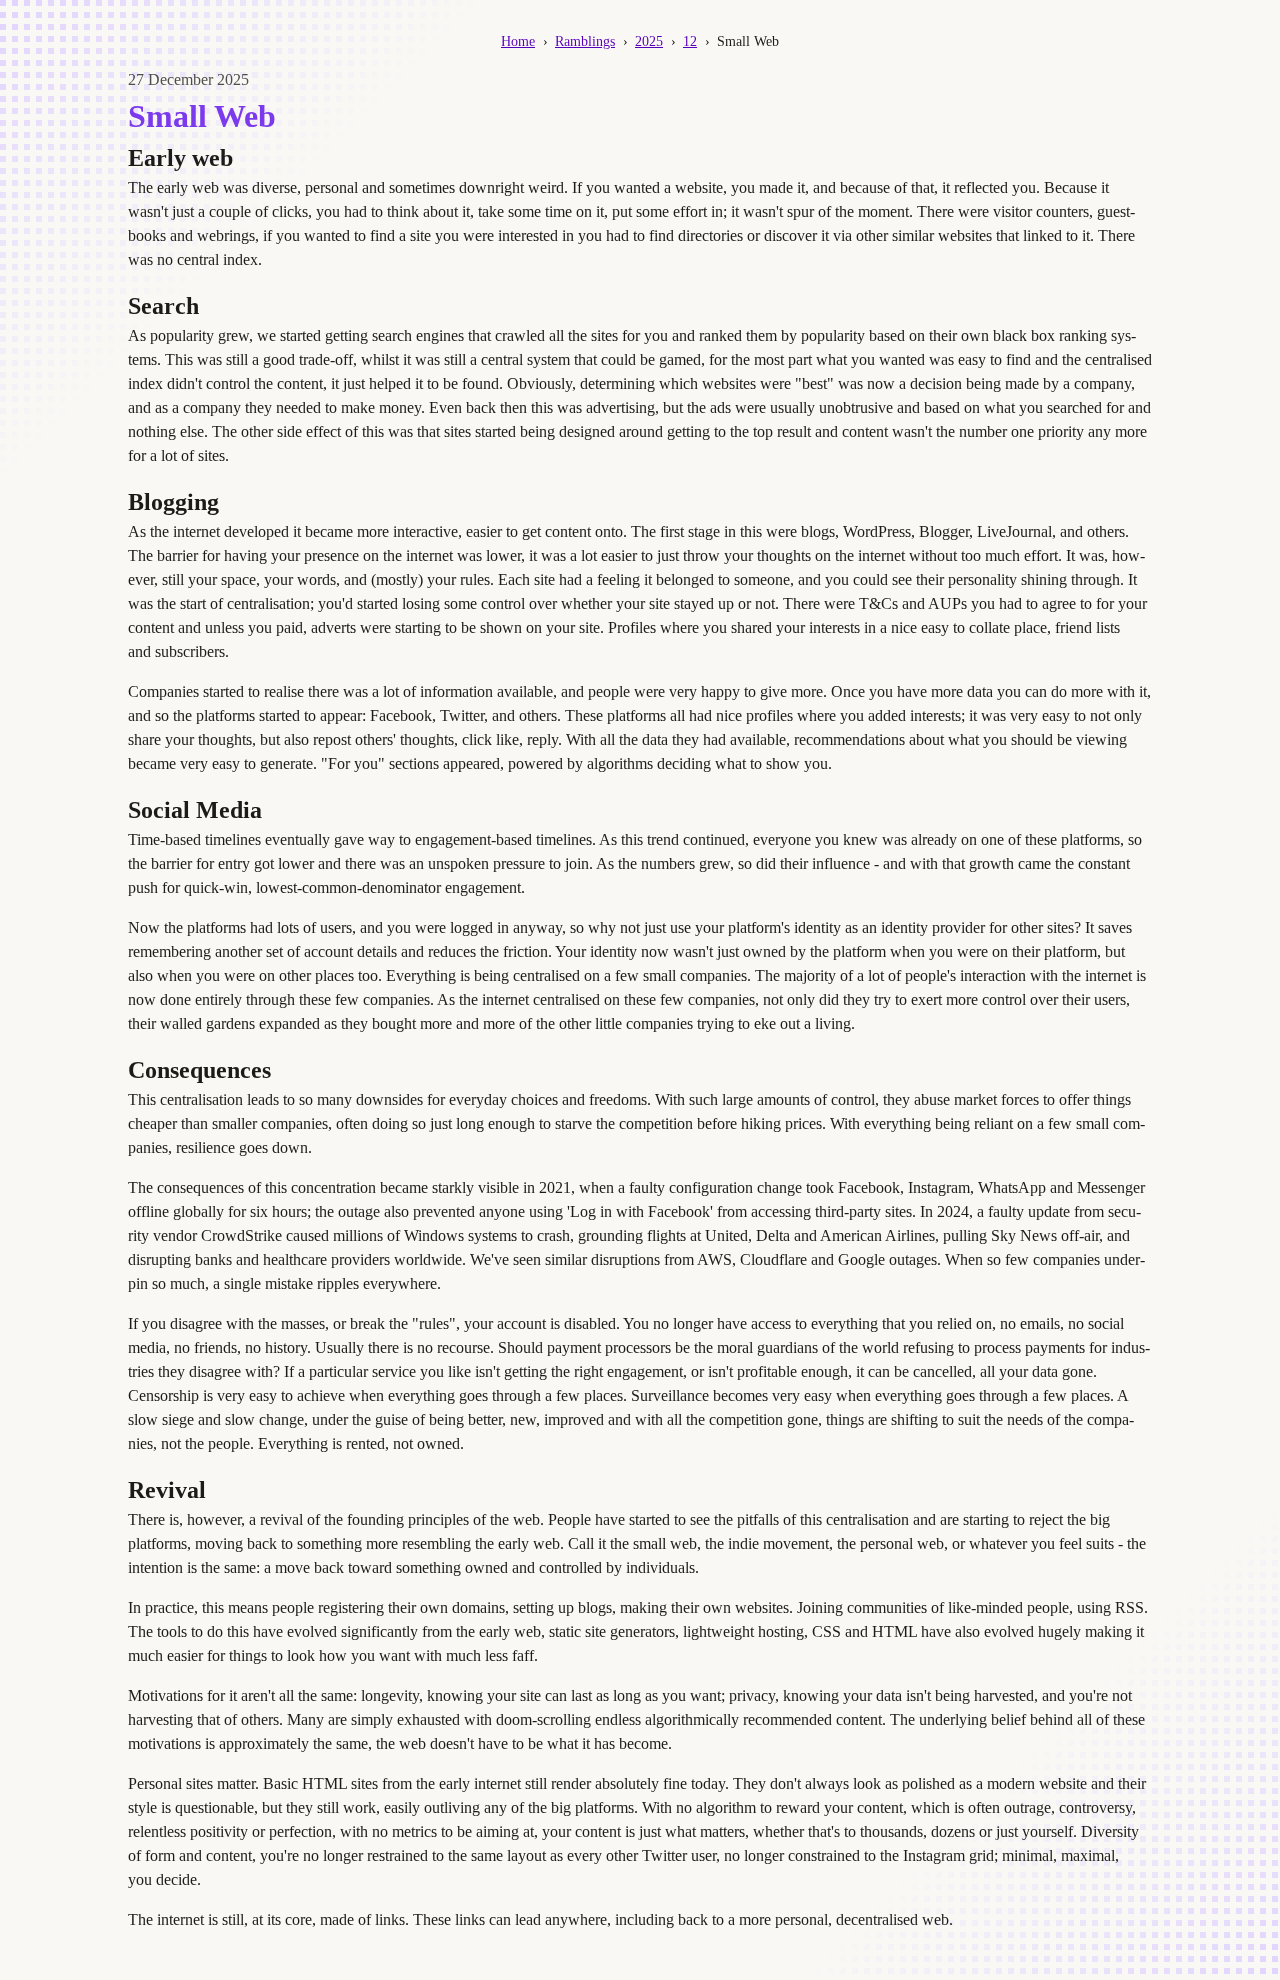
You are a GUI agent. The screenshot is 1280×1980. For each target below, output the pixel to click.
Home (518, 41)
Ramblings (585, 41)
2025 (649, 41)
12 (690, 41)
